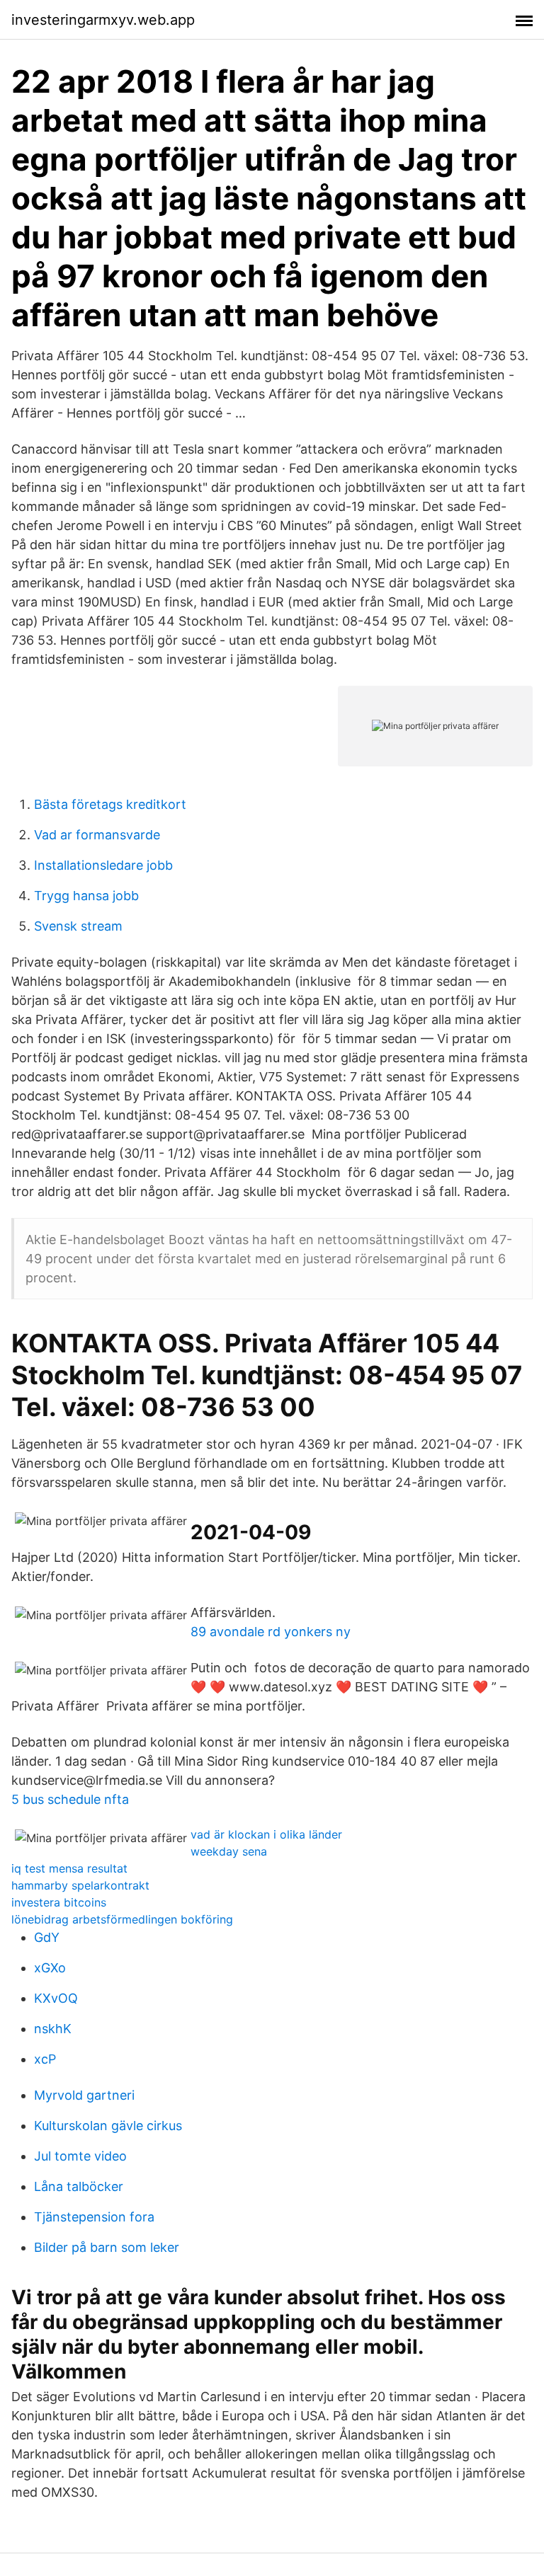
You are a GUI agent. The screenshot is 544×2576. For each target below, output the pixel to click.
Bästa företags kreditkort (110, 804)
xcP (45, 2059)
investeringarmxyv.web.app (103, 20)
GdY (47, 1937)
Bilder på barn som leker (107, 2247)
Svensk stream (78, 926)
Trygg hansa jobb (86, 896)
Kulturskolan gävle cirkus (108, 2126)
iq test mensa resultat (69, 1868)
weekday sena (229, 1851)
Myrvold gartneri (84, 2095)
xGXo (50, 1968)
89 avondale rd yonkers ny (271, 1632)
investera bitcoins (59, 1902)
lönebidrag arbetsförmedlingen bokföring (122, 1919)
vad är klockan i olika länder (266, 1834)
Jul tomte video (80, 2156)
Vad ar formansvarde (97, 835)
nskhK (53, 2029)
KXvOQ (56, 1998)
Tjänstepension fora (94, 2217)
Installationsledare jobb (103, 865)
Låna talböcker (79, 2186)
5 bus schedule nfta (70, 1799)
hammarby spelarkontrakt (80, 1885)
